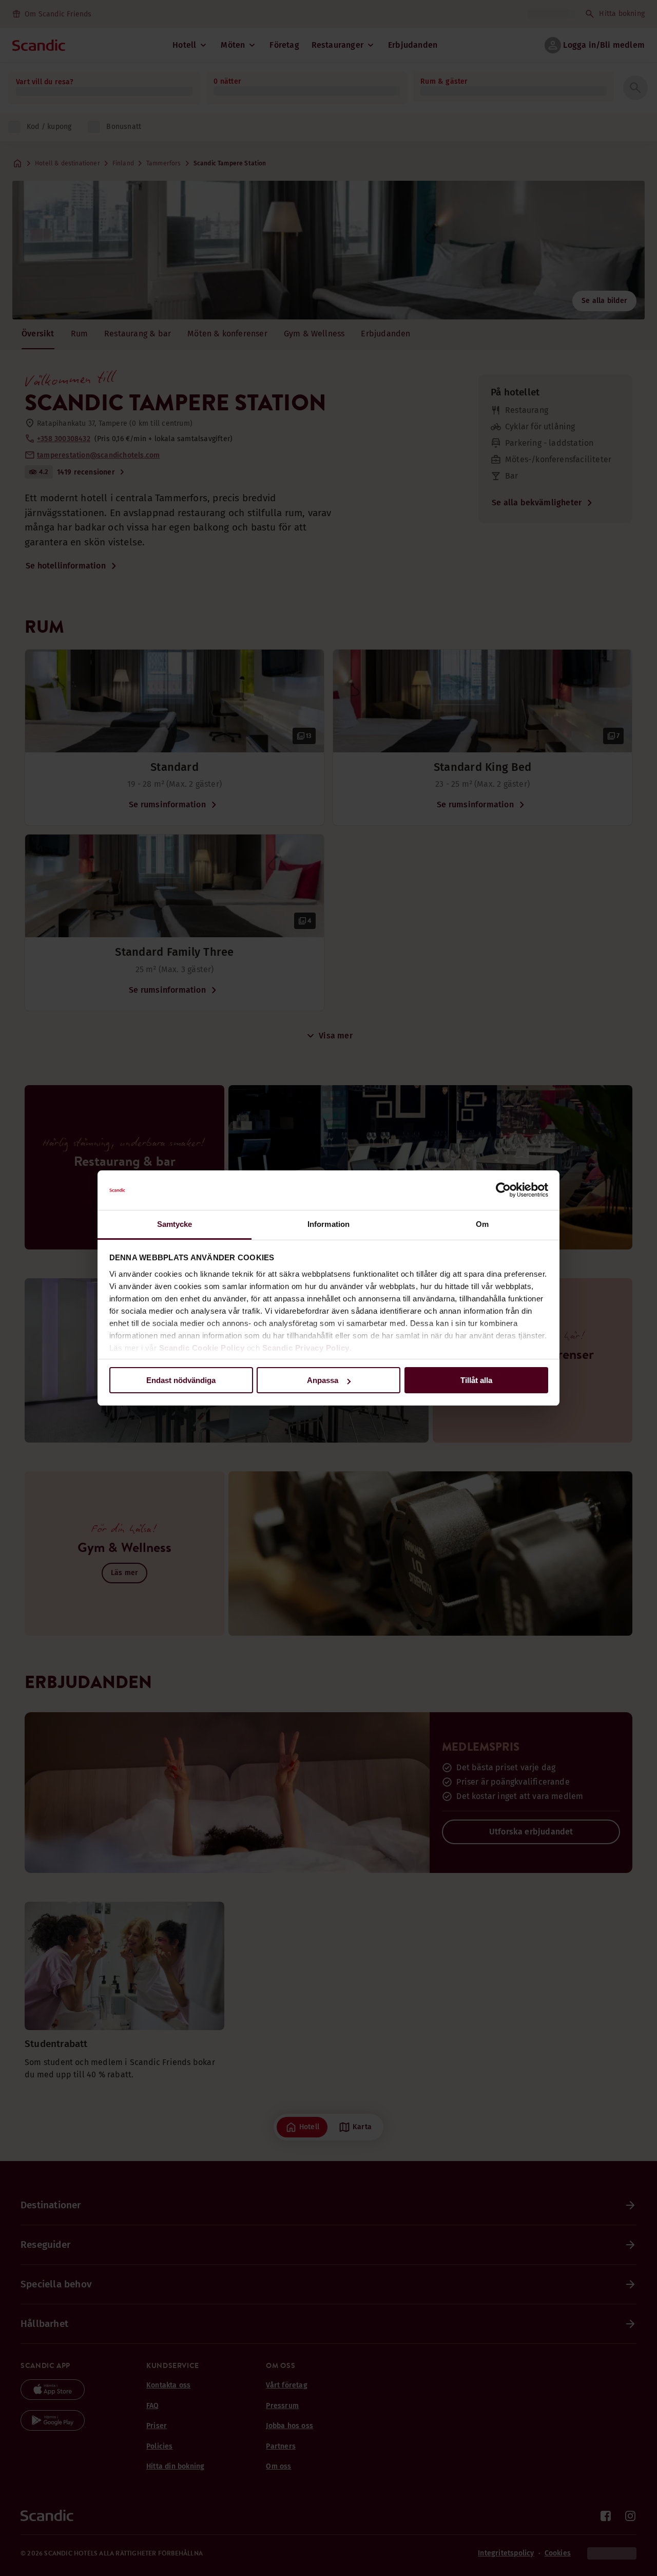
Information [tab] (328, 1224)
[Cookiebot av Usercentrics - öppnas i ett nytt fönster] (503, 1190)
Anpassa (323, 1380)
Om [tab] (482, 1224)
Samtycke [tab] (175, 1224)
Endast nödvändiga (181, 1380)
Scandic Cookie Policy (202, 1348)
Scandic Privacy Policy (306, 1348)
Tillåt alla (476, 1380)
